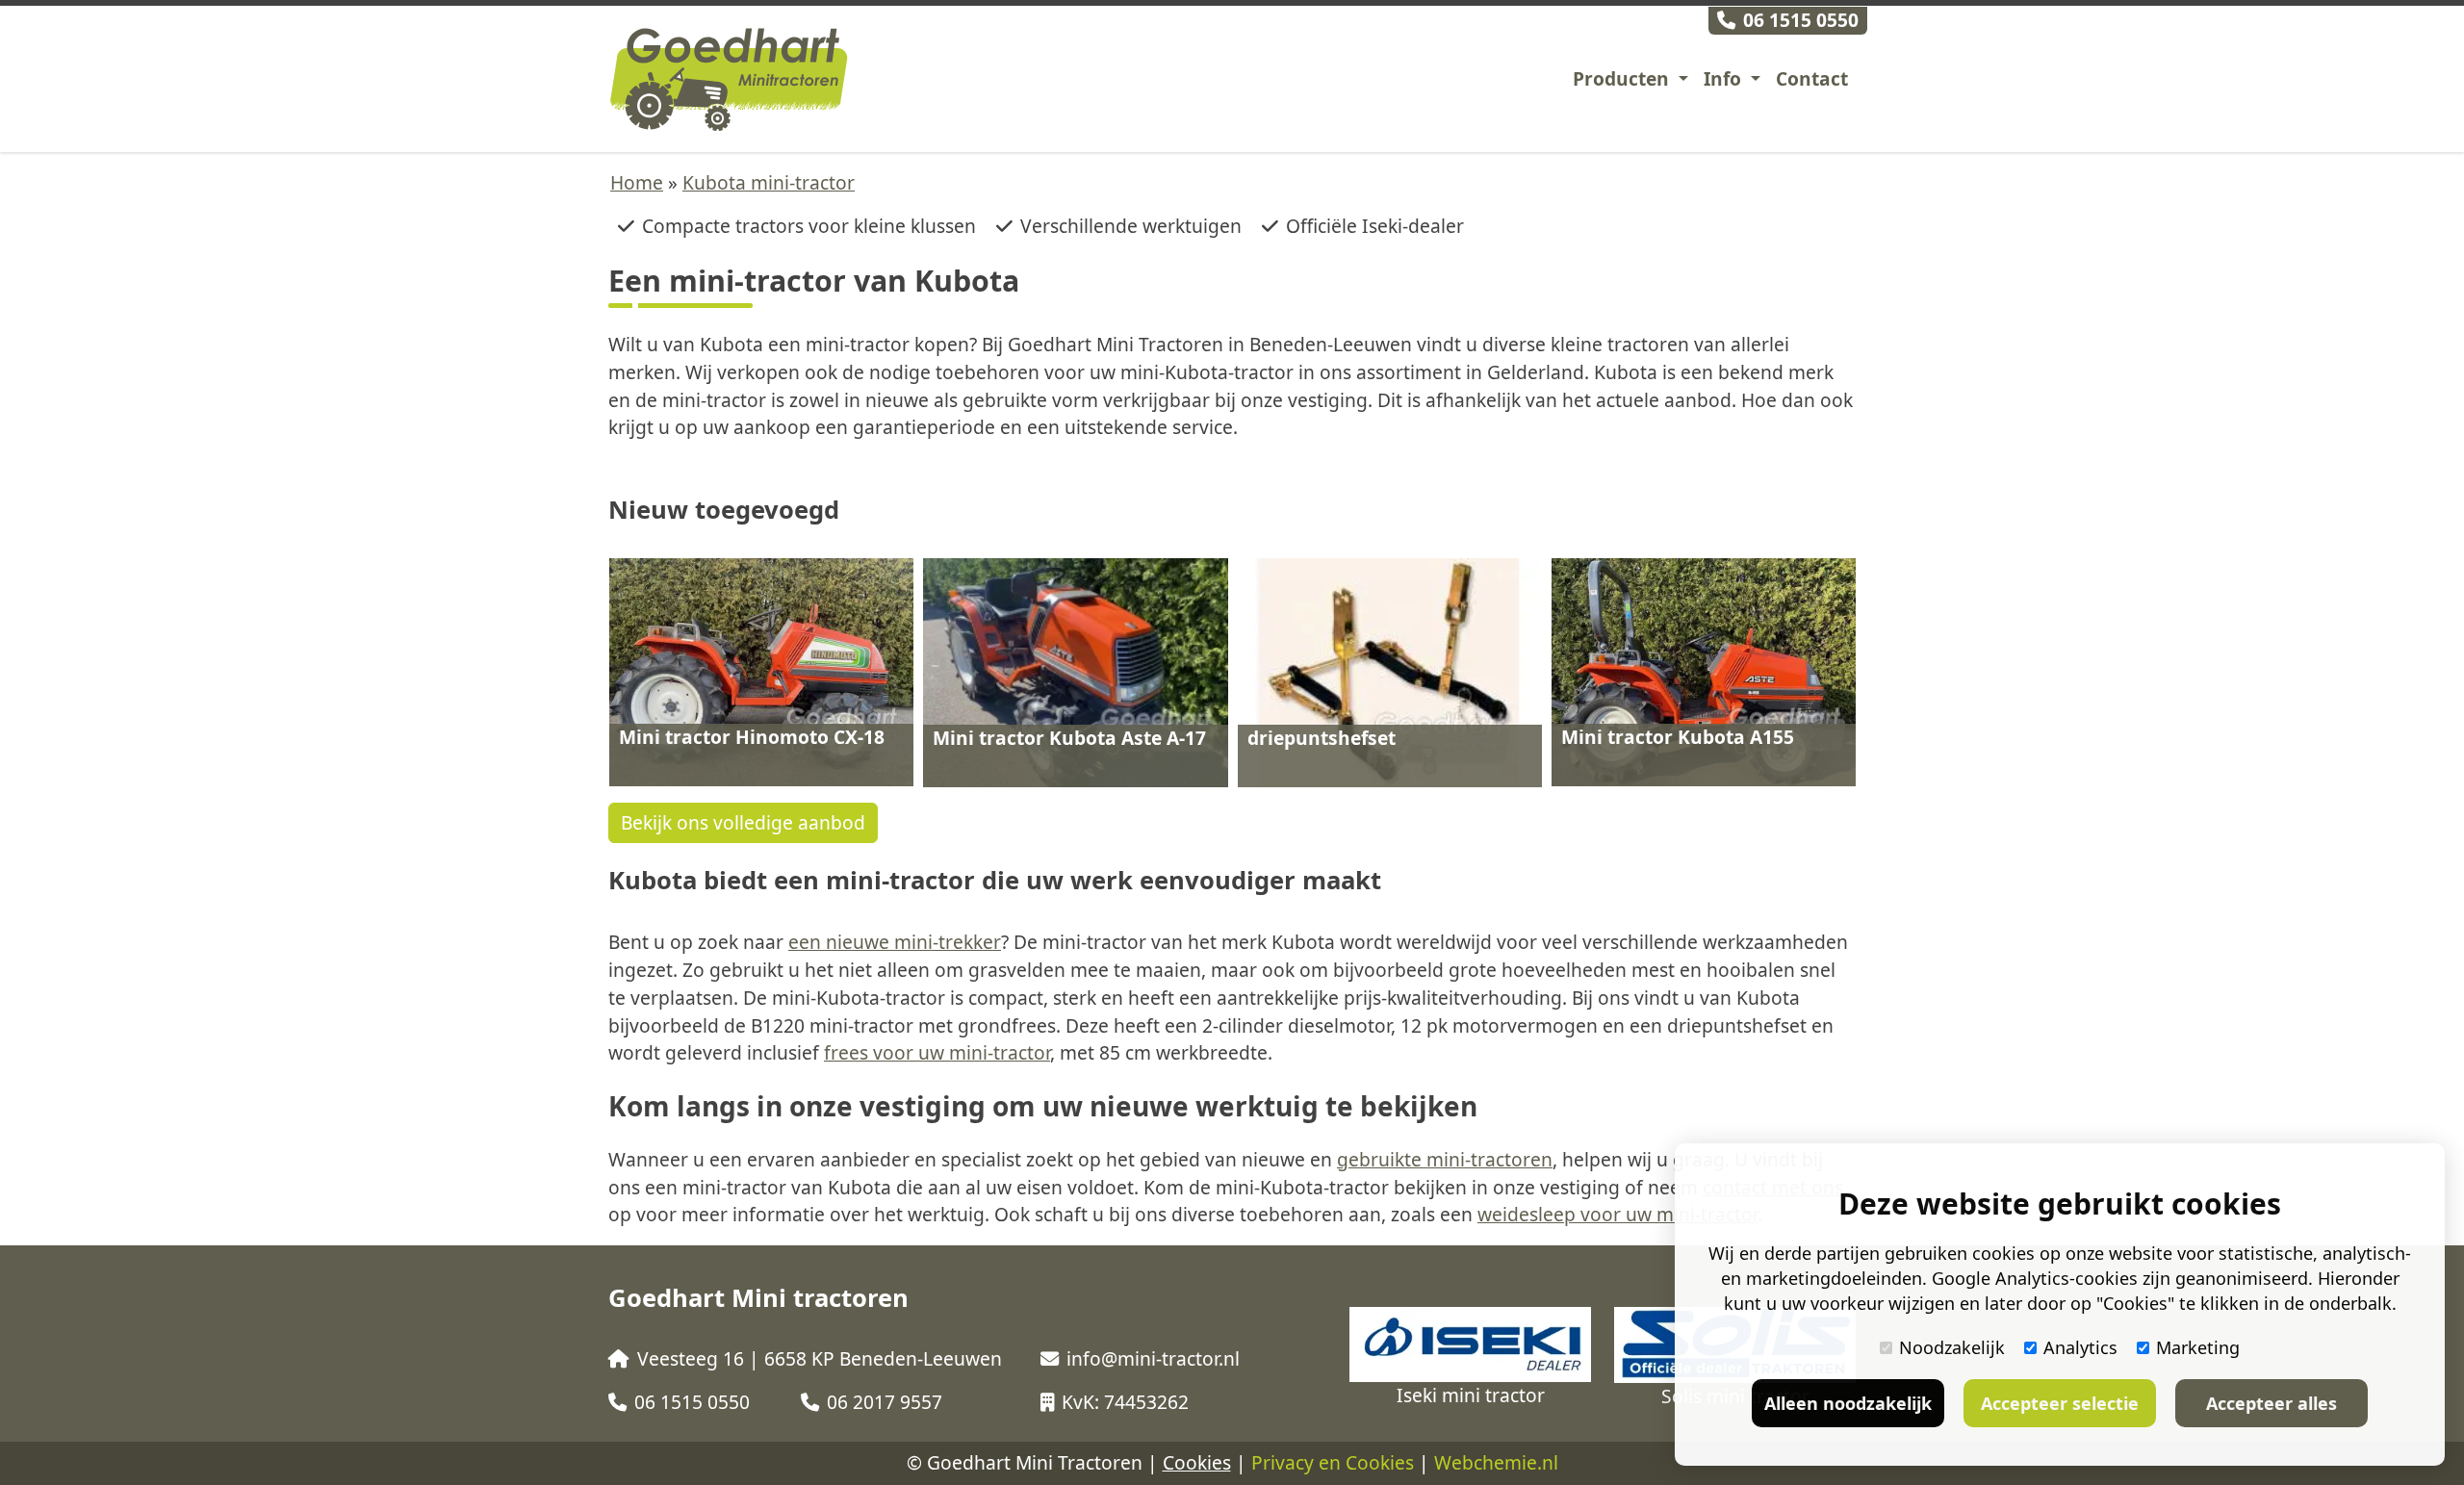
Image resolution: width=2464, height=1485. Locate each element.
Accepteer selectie (2060, 1403)
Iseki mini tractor (1471, 1395)
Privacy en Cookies (1333, 1462)
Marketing (2198, 1347)
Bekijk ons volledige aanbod (743, 822)
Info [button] (1725, 78)
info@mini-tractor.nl (1153, 1358)
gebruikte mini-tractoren (1445, 1159)
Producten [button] (1623, 78)
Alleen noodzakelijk (1848, 1403)
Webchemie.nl (1496, 1462)
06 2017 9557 (885, 1402)
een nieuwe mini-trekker (895, 942)
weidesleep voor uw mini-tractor (1617, 1214)
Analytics (2080, 1347)
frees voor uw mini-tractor (937, 1052)
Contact (1812, 78)
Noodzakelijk (1952, 1347)
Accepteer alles (2271, 1403)
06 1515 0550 (1801, 20)
